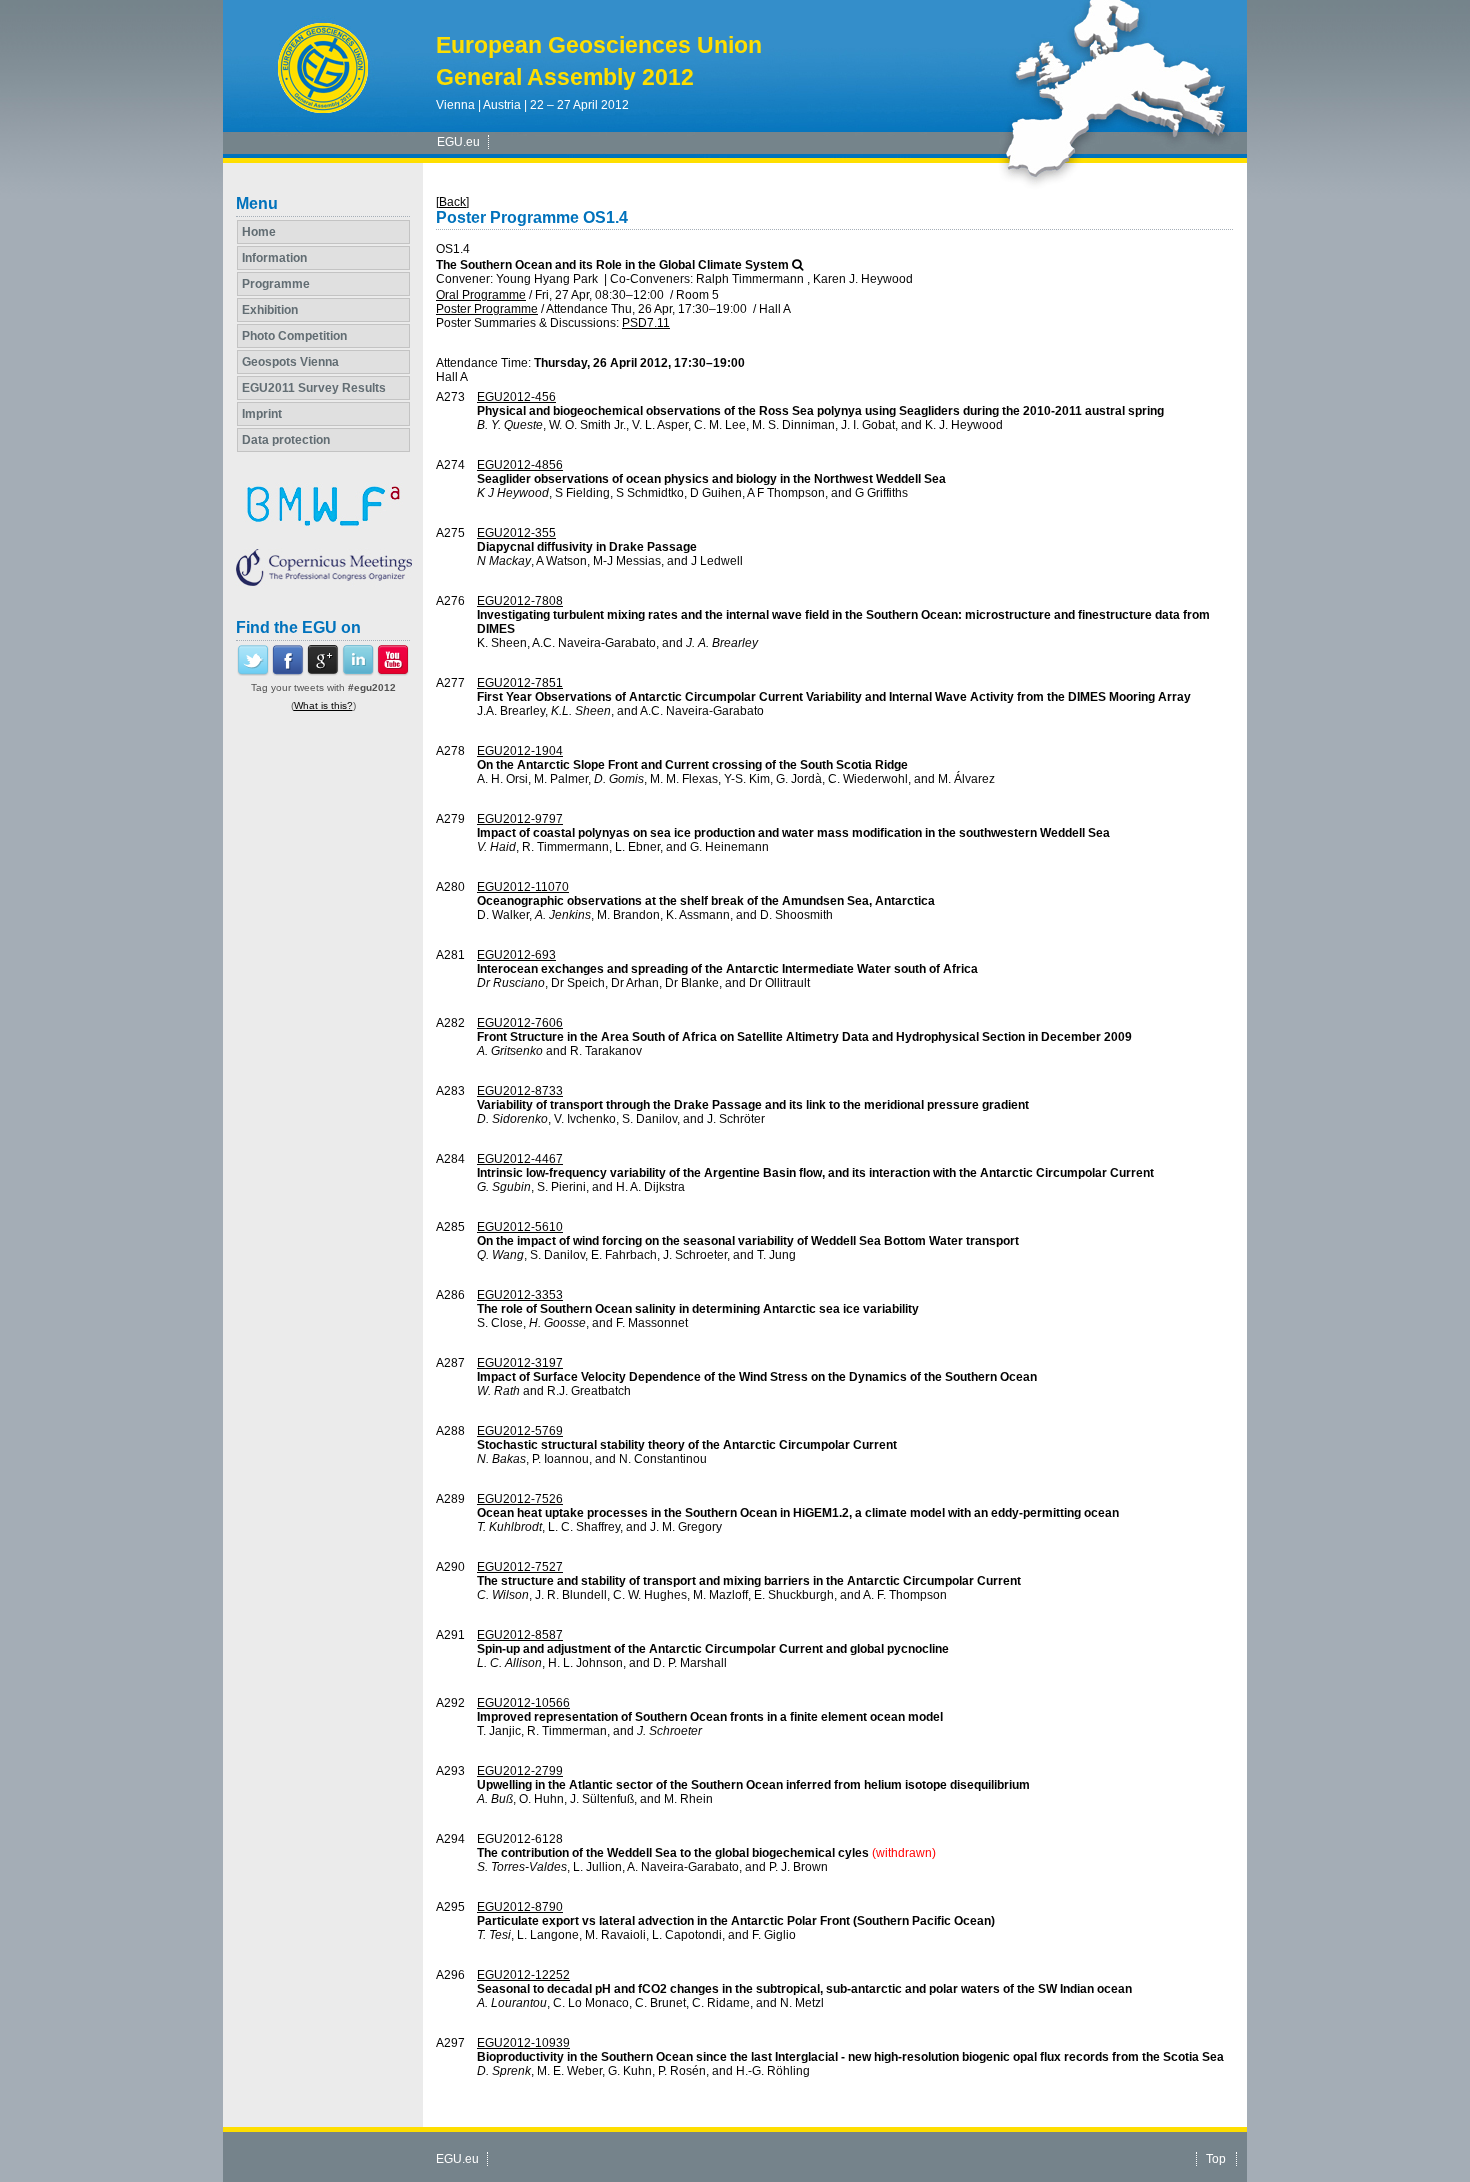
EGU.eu (458, 142)
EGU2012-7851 (520, 683)
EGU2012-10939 (523, 2043)
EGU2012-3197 (520, 1363)
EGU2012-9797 (520, 819)
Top (1216, 2159)
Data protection (286, 440)
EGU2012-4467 (520, 1159)
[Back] (452, 202)
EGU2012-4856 (520, 465)
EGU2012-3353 (520, 1295)
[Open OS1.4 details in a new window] (797, 265)
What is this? (323, 705)
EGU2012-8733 (520, 1091)
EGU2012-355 (516, 533)
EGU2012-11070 (523, 887)
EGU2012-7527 (520, 1567)
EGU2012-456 (516, 397)
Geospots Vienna (290, 362)
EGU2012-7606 (520, 1023)
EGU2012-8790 (520, 1907)
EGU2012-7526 (520, 1499)
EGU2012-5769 (520, 1431)
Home (259, 232)
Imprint (262, 414)
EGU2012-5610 (520, 1227)
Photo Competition (294, 336)
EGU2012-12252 (523, 1975)
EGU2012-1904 (520, 751)
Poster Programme (487, 309)
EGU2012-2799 (520, 1771)
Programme (276, 284)
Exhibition (270, 310)
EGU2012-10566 (523, 1703)
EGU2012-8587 (520, 1635)
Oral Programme (481, 295)
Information (274, 258)
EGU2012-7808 (520, 601)
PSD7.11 (646, 323)
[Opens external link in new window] (253, 672)
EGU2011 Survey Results (314, 388)
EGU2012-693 (516, 955)
